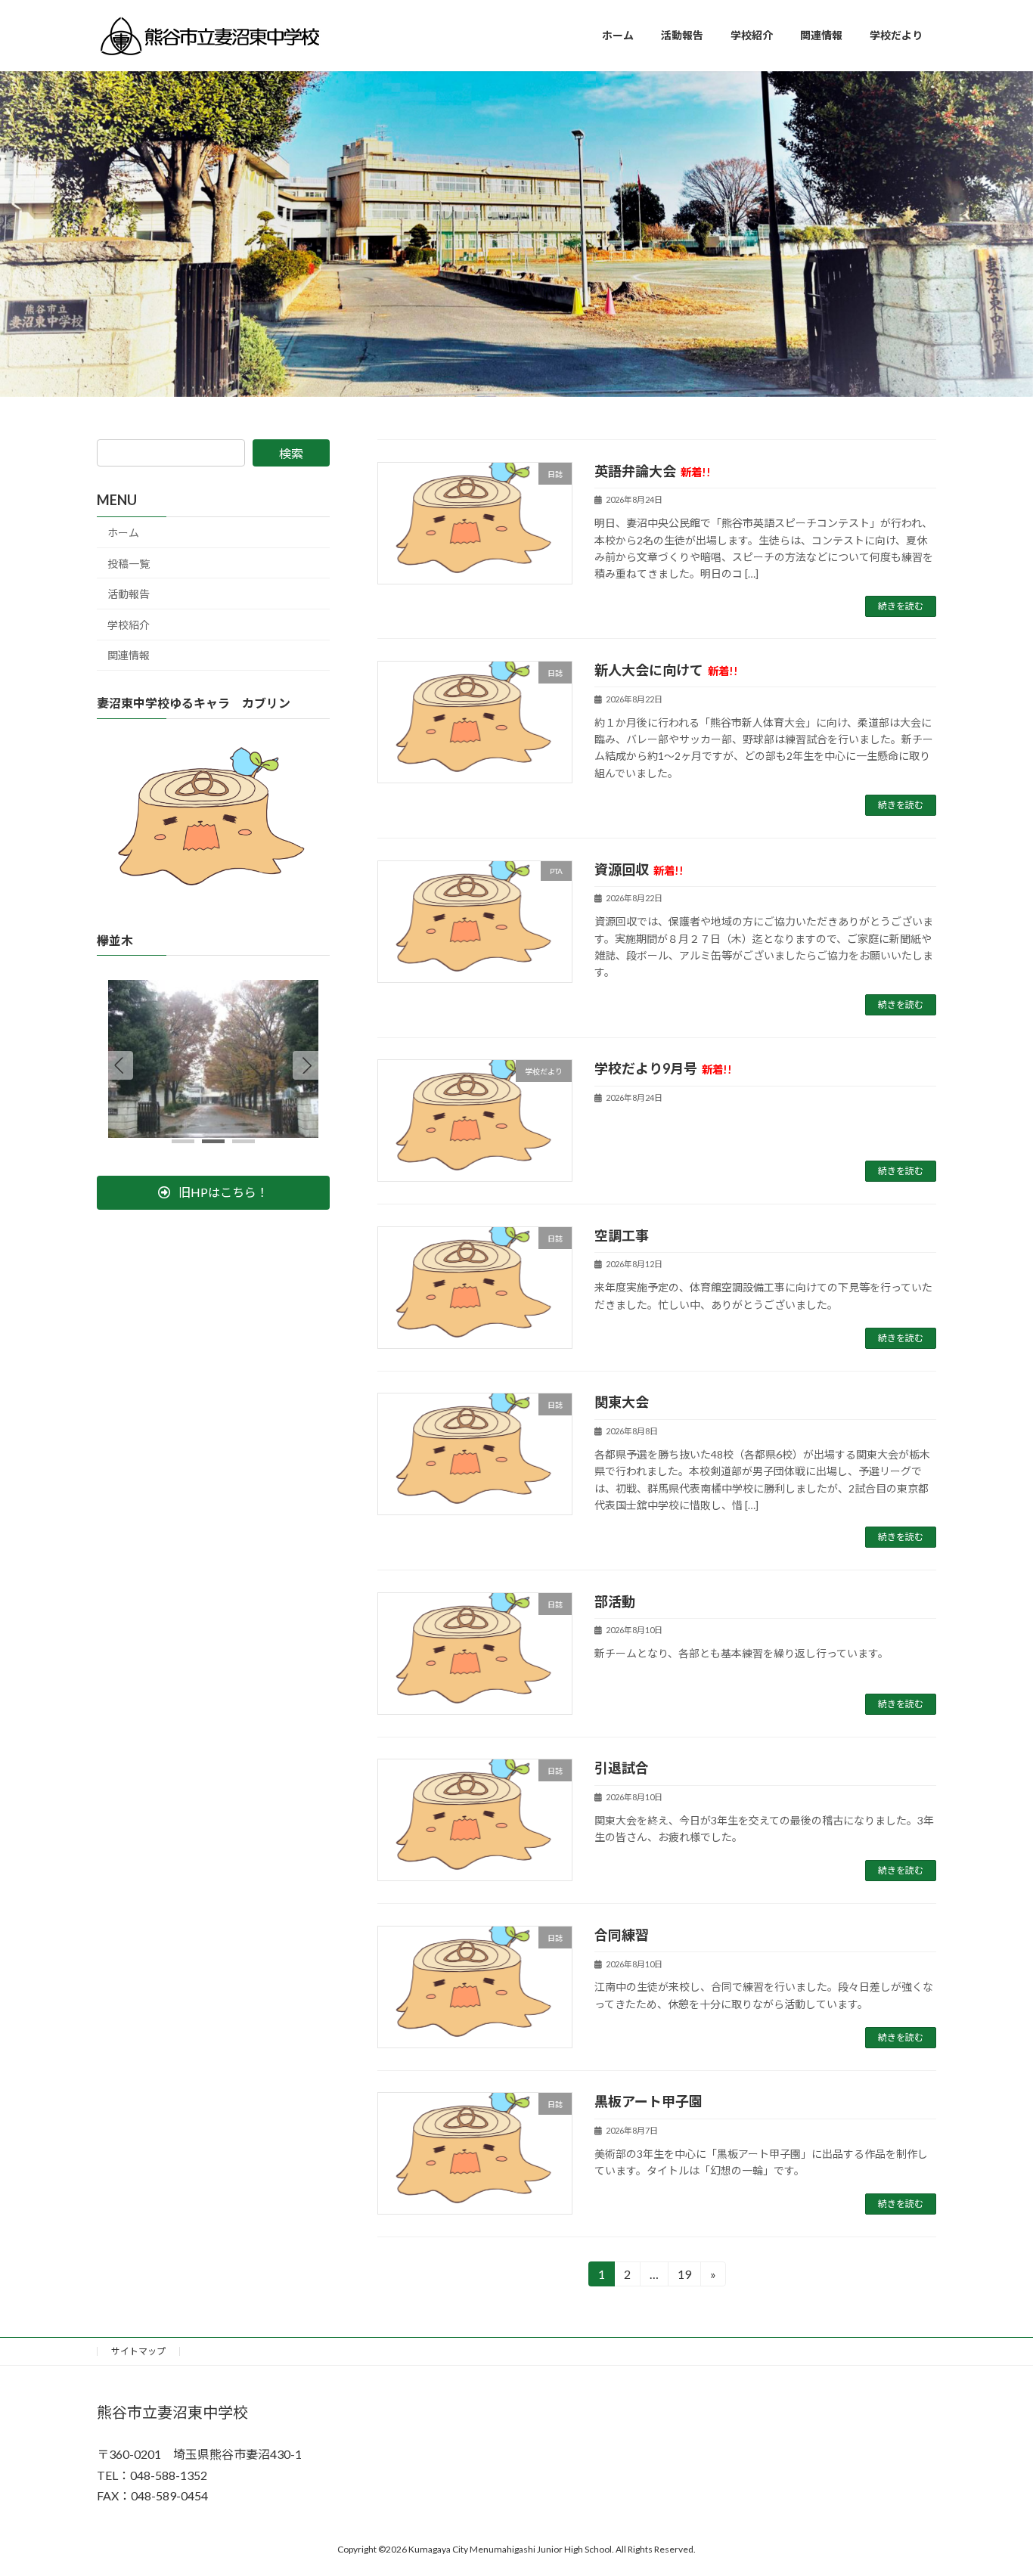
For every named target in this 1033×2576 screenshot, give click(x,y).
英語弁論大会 (653, 471)
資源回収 (639, 870)
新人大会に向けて (666, 670)
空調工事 (622, 1235)
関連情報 (129, 655)
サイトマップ (138, 2351)
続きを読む (901, 606)
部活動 (615, 1601)
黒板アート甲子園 (648, 2101)
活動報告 (129, 594)
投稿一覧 (129, 564)
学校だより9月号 (663, 1068)
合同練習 (622, 1935)
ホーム (123, 533)
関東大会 (622, 1402)
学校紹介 (129, 625)
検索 (291, 453)
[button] (307, 1065)
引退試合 (622, 1768)
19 (683, 2277)
